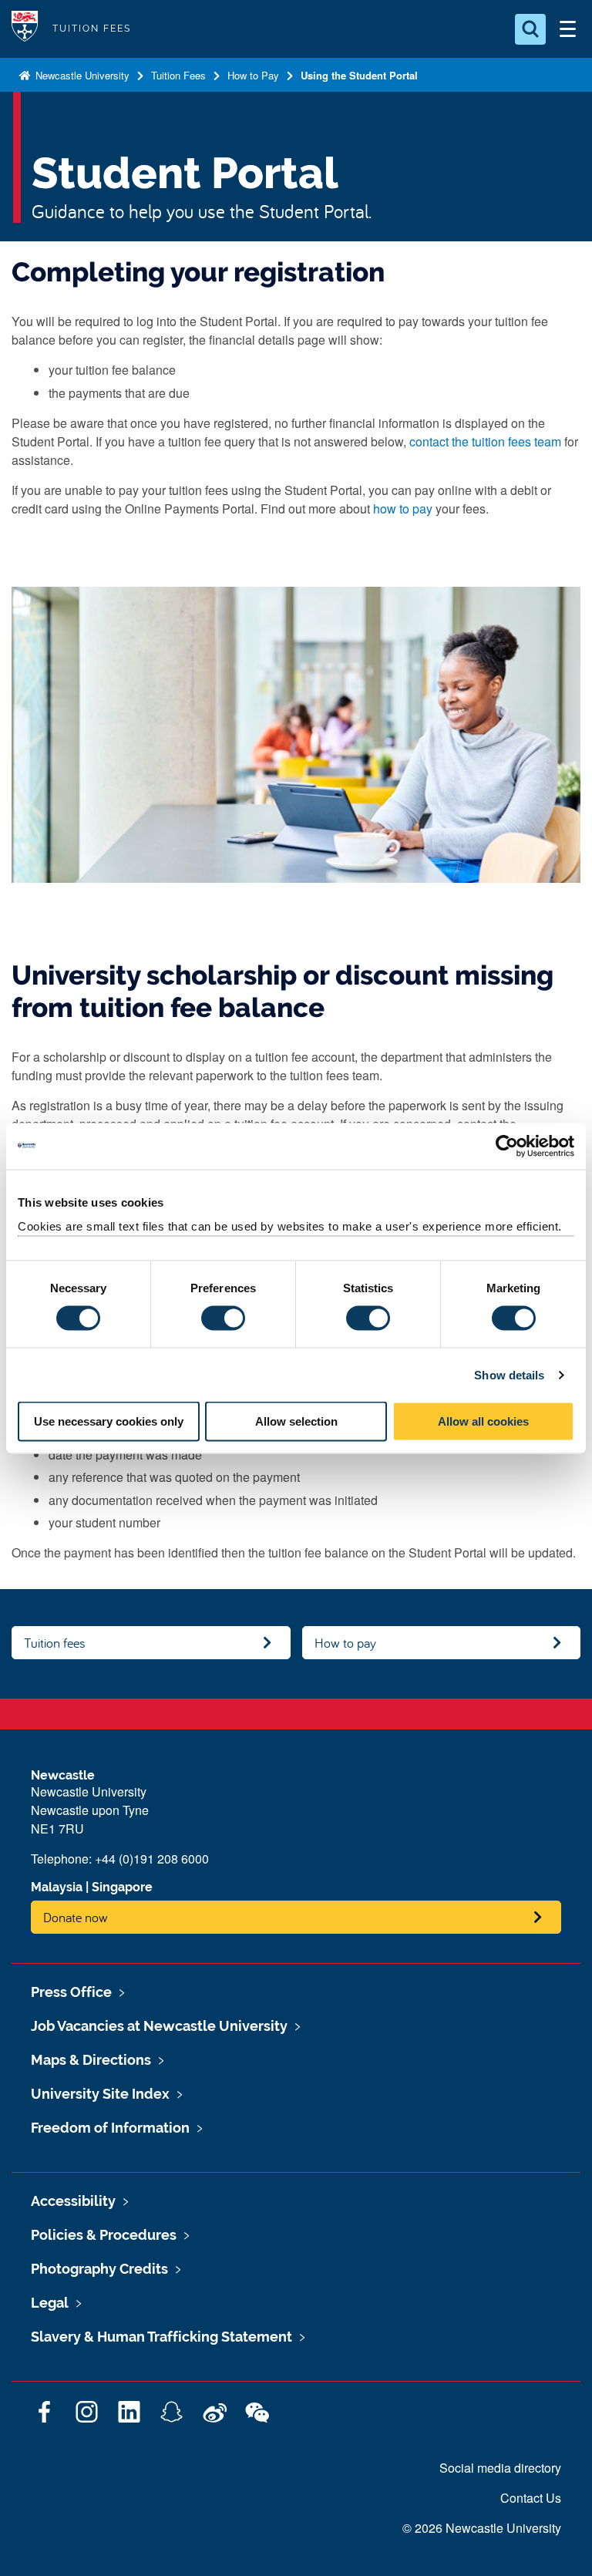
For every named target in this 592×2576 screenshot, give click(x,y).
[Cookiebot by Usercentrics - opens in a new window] (507, 1146)
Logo (25, 29)
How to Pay (253, 75)
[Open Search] (530, 29)
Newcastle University (81, 75)
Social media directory (500, 2468)
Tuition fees (55, 1643)
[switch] (223, 1318)
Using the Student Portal (359, 75)
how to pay (403, 508)
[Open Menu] (567, 29)
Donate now (76, 1917)
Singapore (122, 1887)
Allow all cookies (483, 1421)
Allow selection (296, 1421)
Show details (509, 1374)
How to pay (345, 1643)
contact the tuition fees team (485, 441)
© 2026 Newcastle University (482, 2528)
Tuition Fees (178, 75)
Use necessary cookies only (109, 1421)
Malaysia (57, 1887)
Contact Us (531, 2498)
